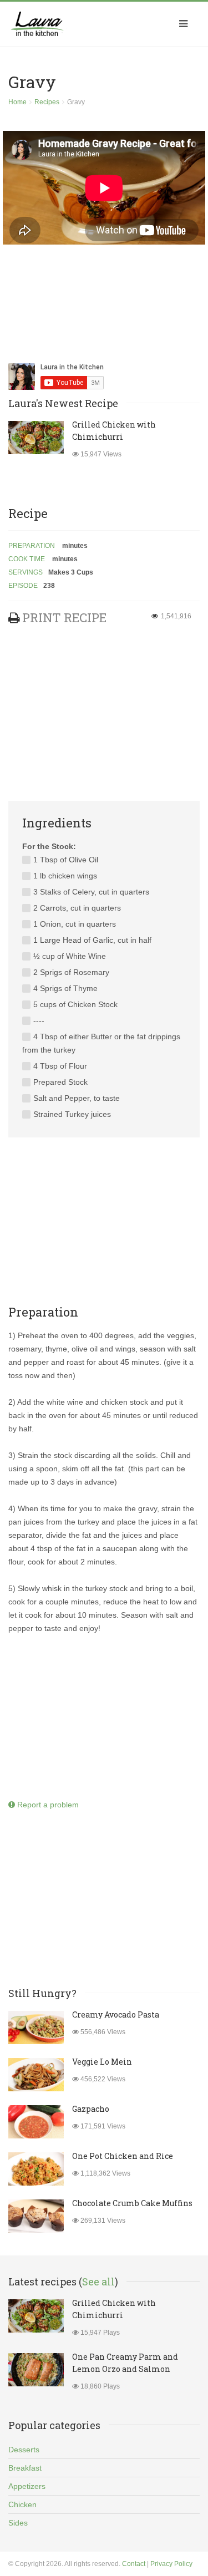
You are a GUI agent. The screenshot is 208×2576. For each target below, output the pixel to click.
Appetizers (27, 2486)
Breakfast (25, 2468)
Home (17, 102)
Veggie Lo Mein (102, 2062)
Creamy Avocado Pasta (116, 2014)
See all (98, 2282)
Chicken (22, 2504)
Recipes (47, 102)
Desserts (24, 2450)
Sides (18, 2523)
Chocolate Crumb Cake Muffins (132, 2203)
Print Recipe (64, 618)
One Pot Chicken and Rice (123, 2156)
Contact (134, 2564)
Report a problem (47, 1805)
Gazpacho (91, 2109)
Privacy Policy (171, 2564)
